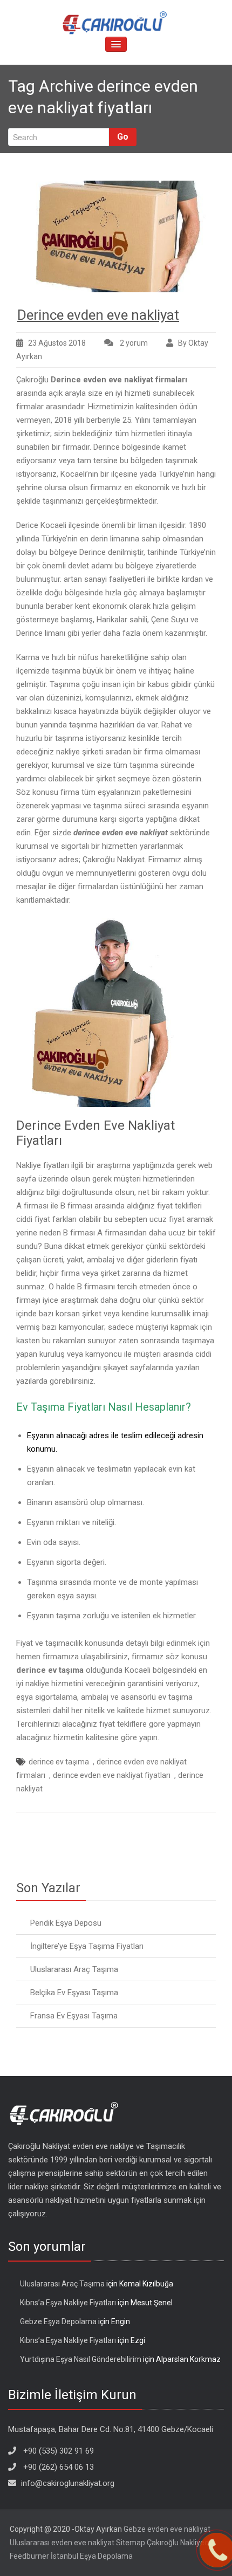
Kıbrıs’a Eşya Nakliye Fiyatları (68, 2303)
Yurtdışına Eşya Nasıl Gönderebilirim (81, 2359)
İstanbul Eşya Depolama (92, 2556)
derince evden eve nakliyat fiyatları (112, 1775)
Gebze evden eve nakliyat (167, 2529)
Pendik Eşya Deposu (66, 1923)
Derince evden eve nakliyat (98, 315)
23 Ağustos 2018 (57, 343)
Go (123, 137)
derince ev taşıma (59, 1762)
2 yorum (133, 344)
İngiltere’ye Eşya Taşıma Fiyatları (87, 1946)
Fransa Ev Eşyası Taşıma (74, 2016)
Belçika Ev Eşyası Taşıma (74, 1993)
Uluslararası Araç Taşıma (74, 1969)
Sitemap (131, 2543)
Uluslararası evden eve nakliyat (62, 2543)
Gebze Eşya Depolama (58, 2321)
